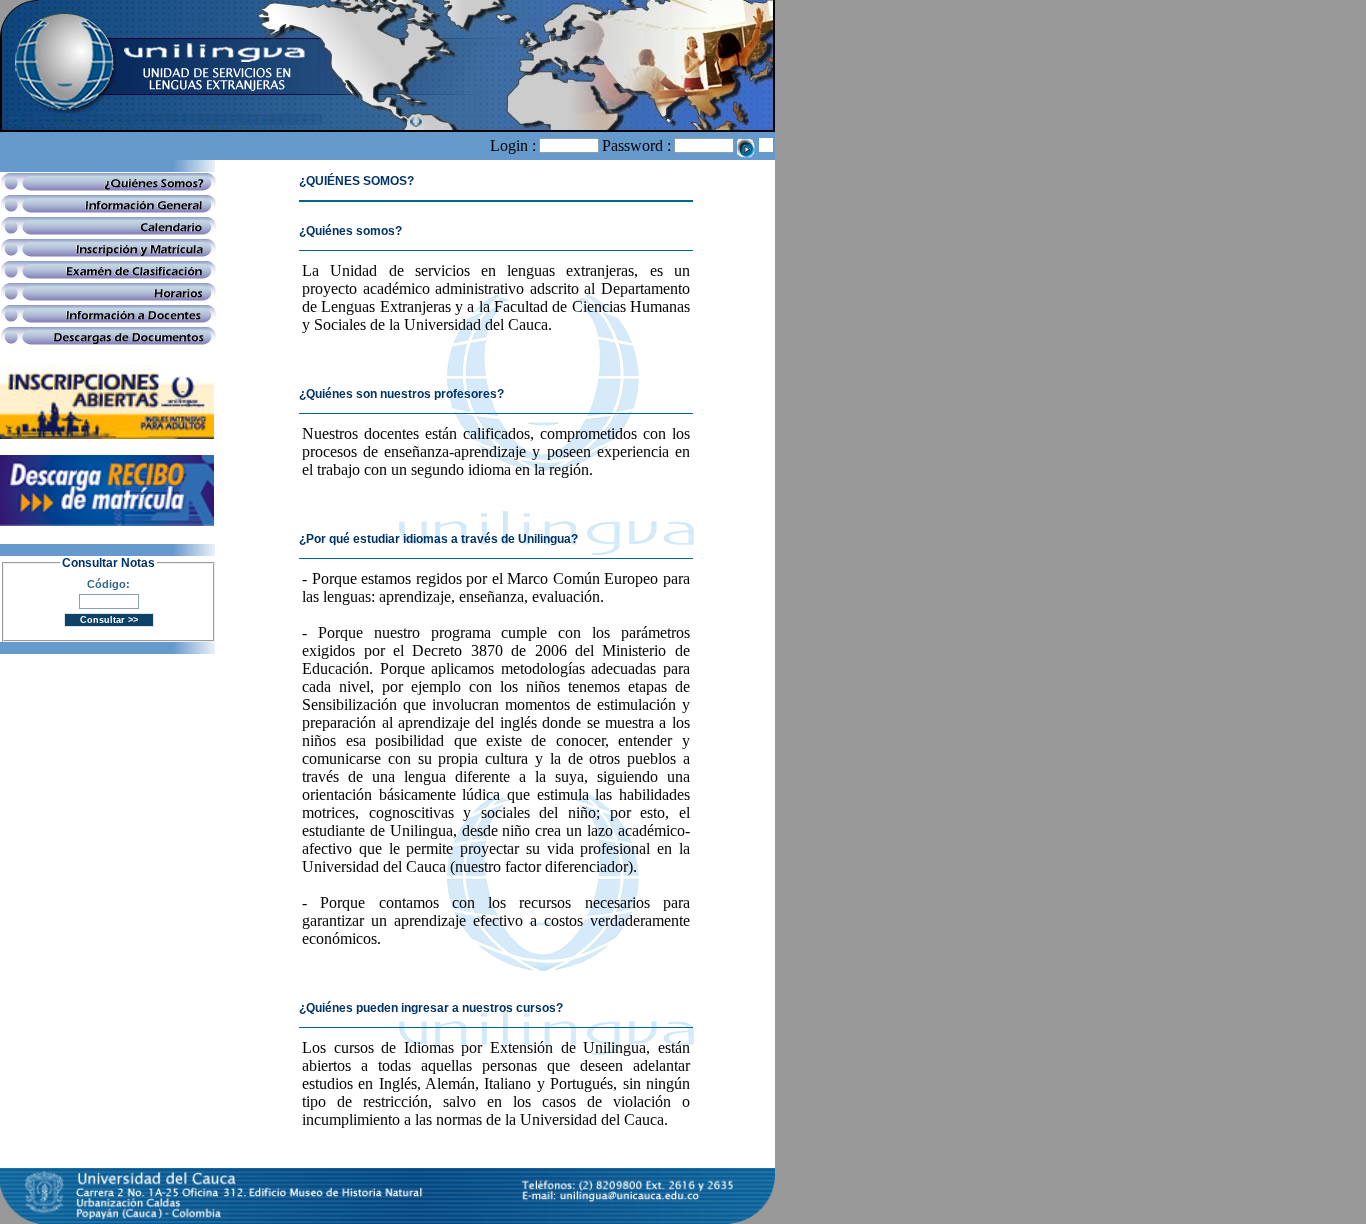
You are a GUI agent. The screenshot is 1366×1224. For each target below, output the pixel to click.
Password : (636, 145)
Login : (513, 145)
